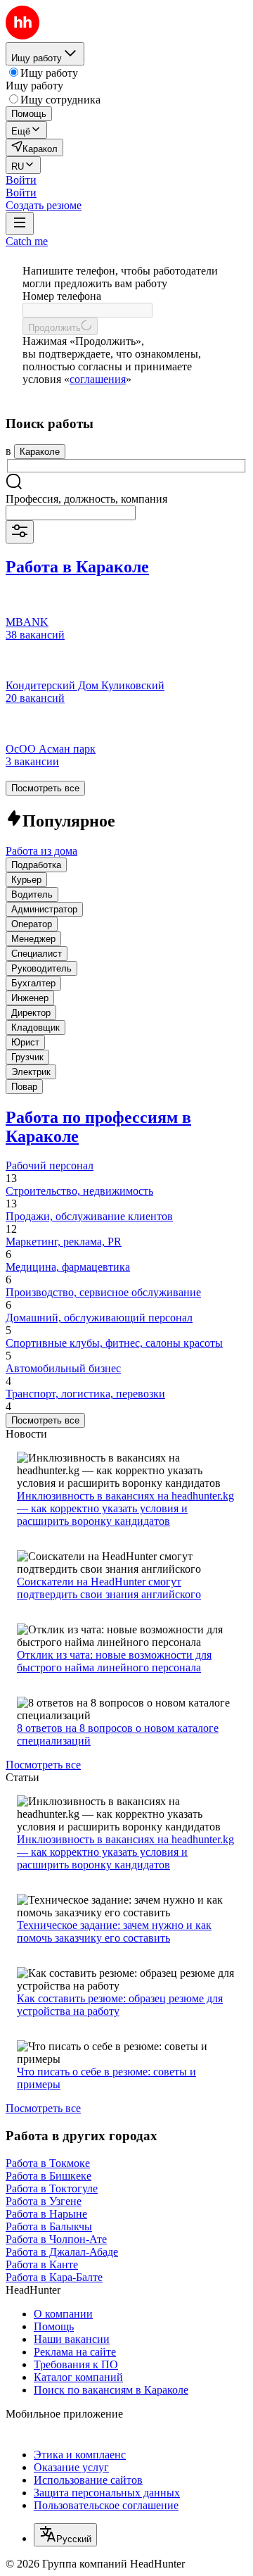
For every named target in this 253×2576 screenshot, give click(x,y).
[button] (21, 180)
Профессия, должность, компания (86, 499)
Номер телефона (62, 296)
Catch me (27, 241)
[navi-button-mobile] (20, 224)
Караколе (40, 452)
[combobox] (71, 513)
